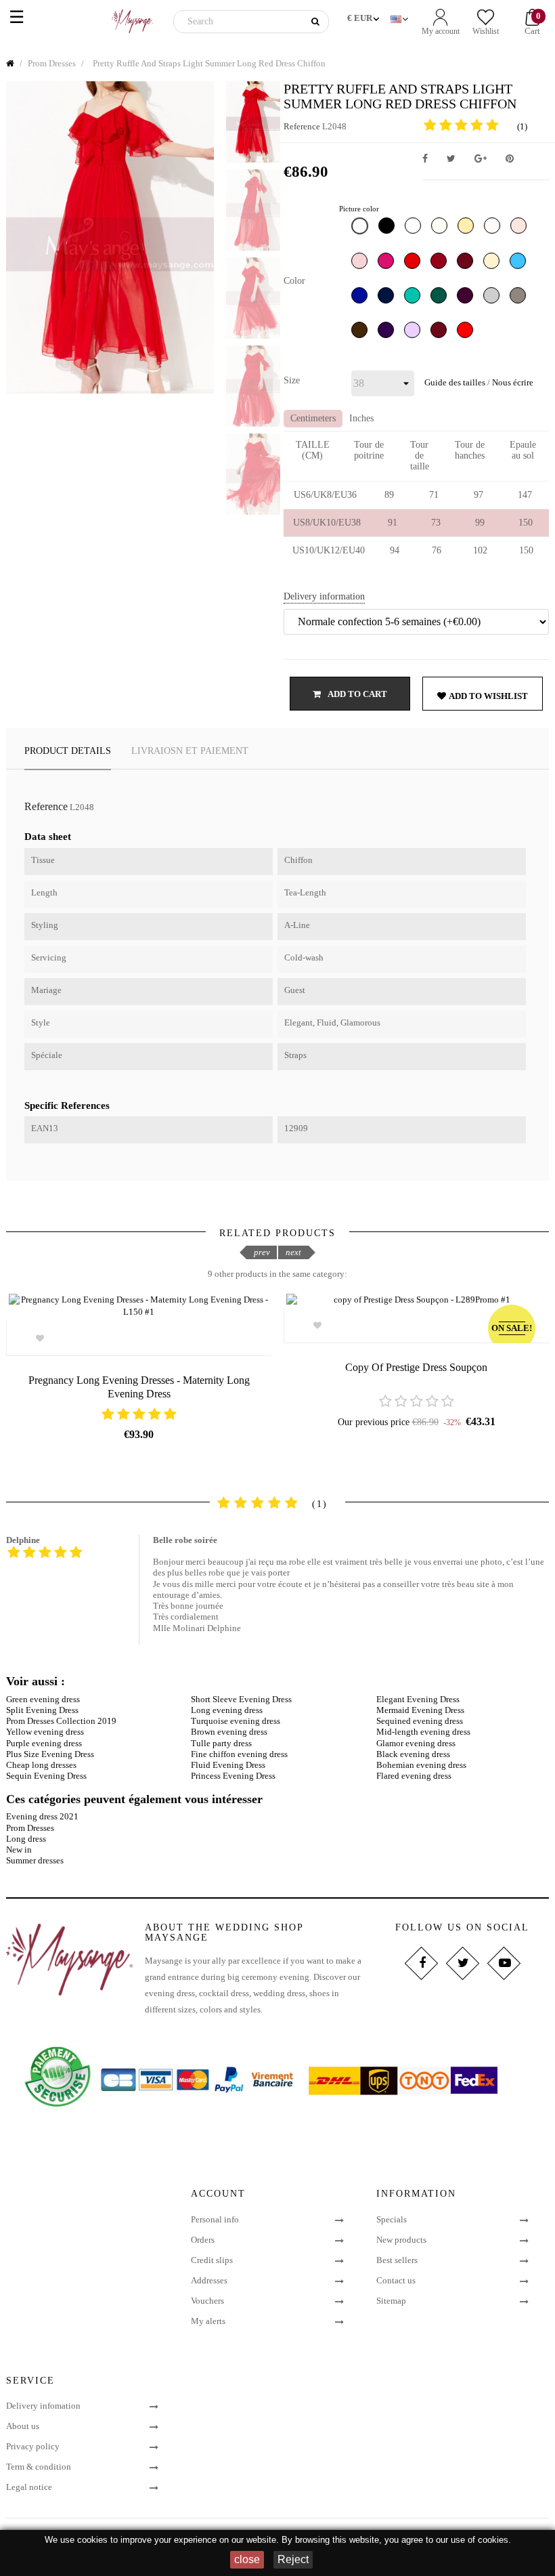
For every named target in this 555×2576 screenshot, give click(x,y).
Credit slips (212, 2260)
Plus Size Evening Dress (50, 1754)
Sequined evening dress (420, 1721)
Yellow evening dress (45, 1732)
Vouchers (207, 2301)
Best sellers (397, 2260)
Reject (293, 2559)
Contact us (396, 2280)
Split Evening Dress (42, 1710)
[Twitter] (463, 1963)
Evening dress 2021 (42, 1816)
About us (23, 2426)
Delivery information (324, 596)
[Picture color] (361, 229)
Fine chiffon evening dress (239, 1754)
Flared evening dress (414, 1776)
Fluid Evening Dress (228, 1765)
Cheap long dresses (41, 1765)
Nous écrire (513, 382)
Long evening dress (227, 1710)
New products (401, 2240)
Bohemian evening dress (421, 1765)
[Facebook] (421, 1963)
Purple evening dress (44, 1743)
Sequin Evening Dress (46, 1776)
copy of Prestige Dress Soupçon (416, 1367)
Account (218, 2194)
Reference (302, 126)
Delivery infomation (43, 2406)
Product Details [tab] (68, 751)
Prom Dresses (30, 1828)
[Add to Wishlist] (40, 1338)
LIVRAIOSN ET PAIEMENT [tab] (190, 751)
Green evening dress (43, 1699)
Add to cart (357, 694)
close (247, 2559)
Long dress (26, 1839)
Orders (203, 2240)
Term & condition (39, 2467)
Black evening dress (413, 1754)
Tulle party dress (221, 1743)
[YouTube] (504, 1963)
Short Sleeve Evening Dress (241, 1699)
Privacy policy (33, 2446)
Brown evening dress (229, 1732)
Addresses (209, 2280)
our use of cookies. (473, 2540)
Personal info (215, 2219)
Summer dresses (35, 1860)
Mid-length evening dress (423, 1732)
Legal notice (29, 2487)
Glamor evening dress (416, 1743)
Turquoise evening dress (236, 1721)
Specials (392, 2219)
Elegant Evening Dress (418, 1699)
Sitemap (391, 2301)
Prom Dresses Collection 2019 (61, 1721)
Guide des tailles (455, 382)
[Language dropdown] (401, 16)
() (522, 126)
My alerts (208, 2321)
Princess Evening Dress (233, 1776)
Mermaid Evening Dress (420, 1710)
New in (19, 1850)
